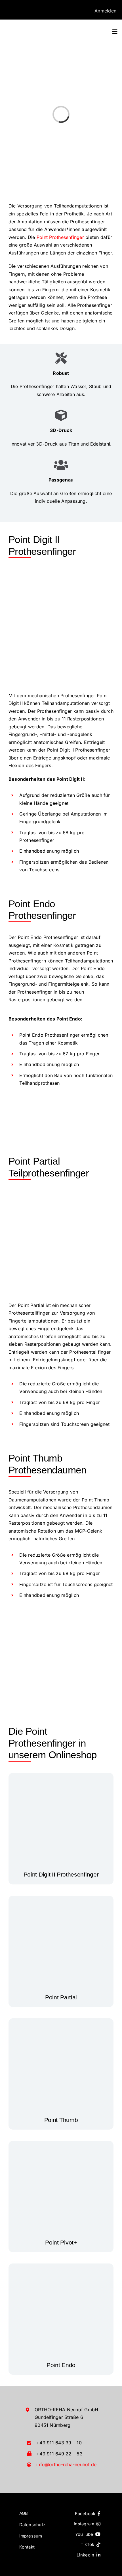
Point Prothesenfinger (60, 237)
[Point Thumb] (61, 2024)
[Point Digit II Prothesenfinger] (61, 1779)
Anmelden (105, 11)
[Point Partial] (61, 1901)
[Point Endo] (61, 2269)
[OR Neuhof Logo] (35, 27)
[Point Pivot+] (61, 2147)
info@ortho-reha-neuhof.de (66, 2464)
